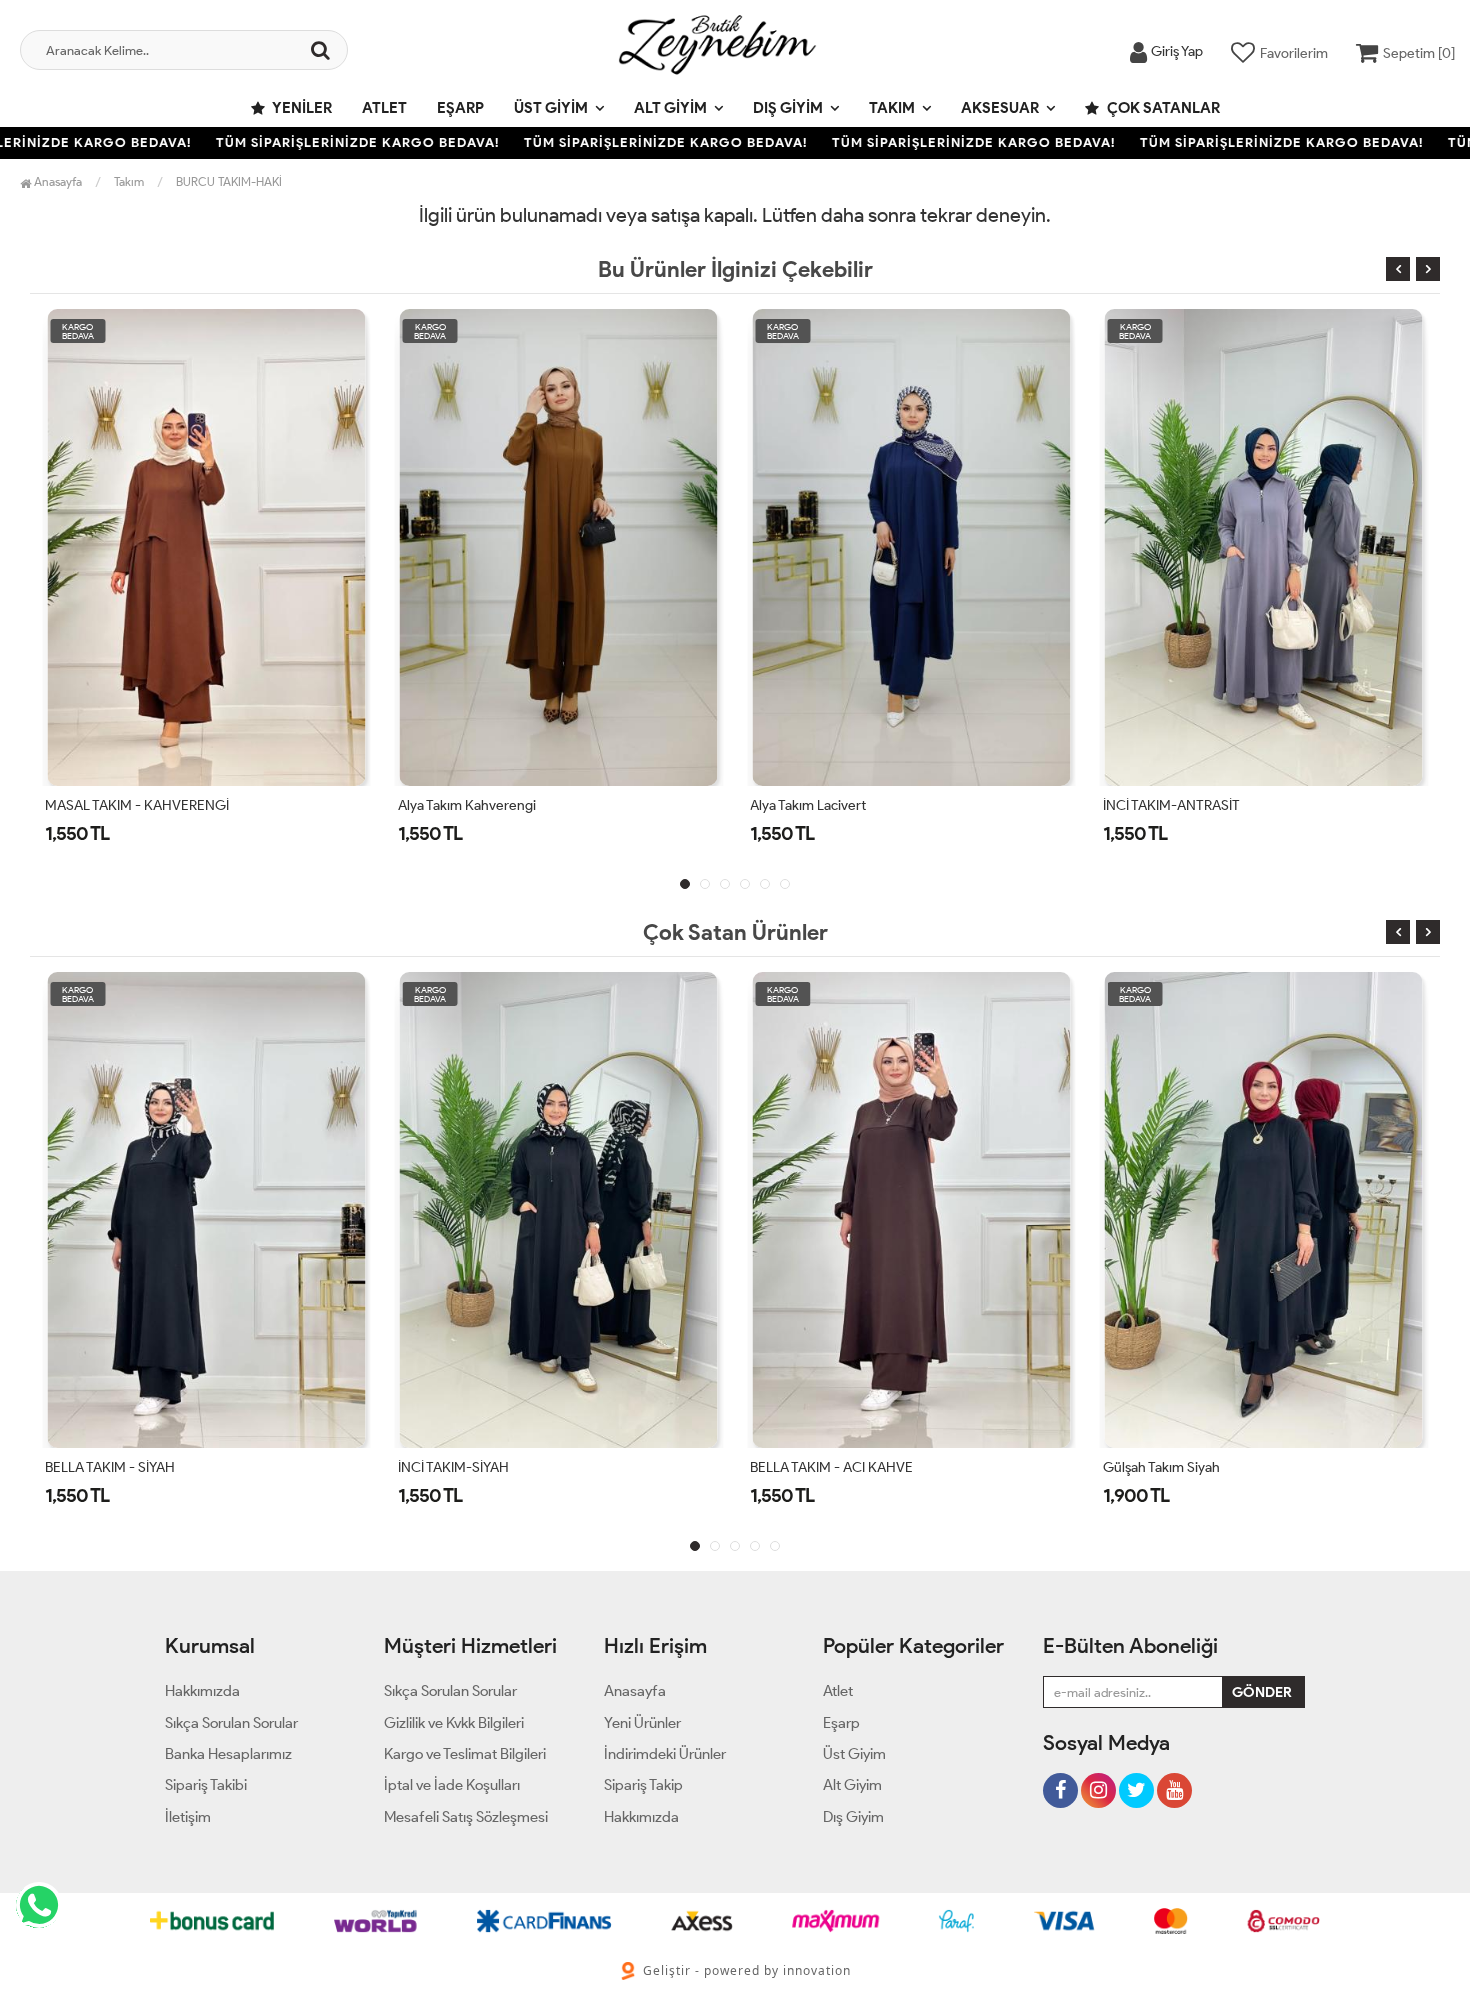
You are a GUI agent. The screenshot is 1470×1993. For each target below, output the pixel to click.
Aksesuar (1000, 108)
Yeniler (301, 108)
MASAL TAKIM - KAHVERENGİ (137, 805)
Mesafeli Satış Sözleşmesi (466, 1817)
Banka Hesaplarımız (228, 1754)
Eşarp (460, 108)
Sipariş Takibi (206, 1785)
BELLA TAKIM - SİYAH (110, 1467)
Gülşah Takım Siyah (1161, 1467)
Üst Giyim (551, 108)
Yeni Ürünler (642, 1723)
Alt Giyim (670, 108)
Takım (892, 108)
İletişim (188, 1817)
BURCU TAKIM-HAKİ (229, 181)
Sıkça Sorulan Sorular (231, 1723)
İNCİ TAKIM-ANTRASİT (1171, 805)
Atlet (384, 108)
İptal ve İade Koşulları (452, 1785)
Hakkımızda (202, 1691)
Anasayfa (56, 181)
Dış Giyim (788, 108)
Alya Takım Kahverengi (467, 805)
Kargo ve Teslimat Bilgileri (465, 1754)
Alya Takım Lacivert (808, 805)
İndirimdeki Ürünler (665, 1754)
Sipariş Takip (643, 1785)
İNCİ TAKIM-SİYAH (453, 1467)
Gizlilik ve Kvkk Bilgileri (454, 1723)
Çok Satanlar (1162, 108)
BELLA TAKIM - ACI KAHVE (831, 1467)
